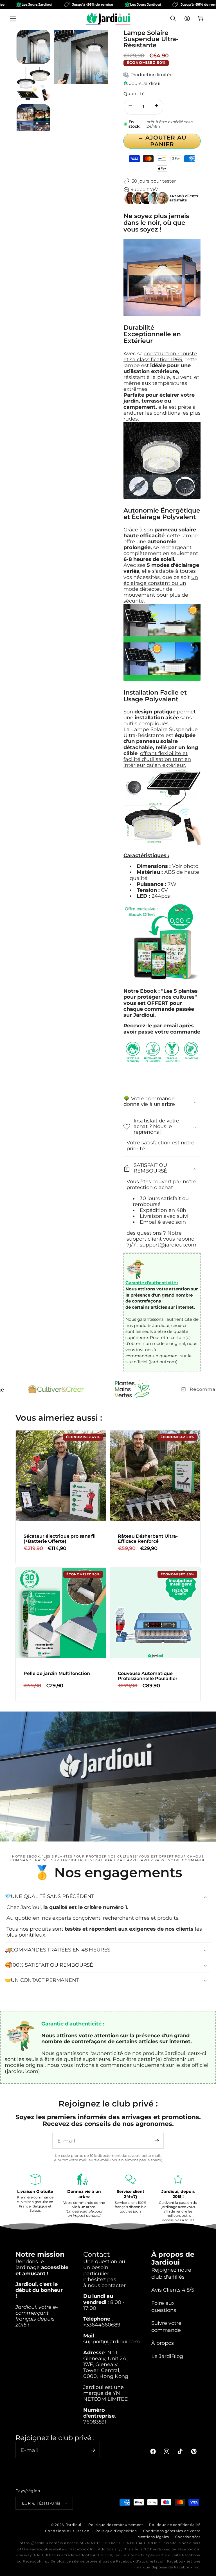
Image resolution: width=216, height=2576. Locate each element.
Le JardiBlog (167, 2356)
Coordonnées (188, 2537)
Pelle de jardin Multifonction (57, 1674)
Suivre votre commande (166, 2326)
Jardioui (74, 2525)
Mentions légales (153, 2537)
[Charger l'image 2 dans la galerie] (33, 84)
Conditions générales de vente (172, 2531)
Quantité (134, 94)
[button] (13, 19)
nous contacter (107, 2285)
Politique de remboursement (116, 2525)
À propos (163, 2343)
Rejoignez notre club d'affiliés (171, 2273)
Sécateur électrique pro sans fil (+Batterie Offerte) (60, 1539)
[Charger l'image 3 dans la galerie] (33, 121)
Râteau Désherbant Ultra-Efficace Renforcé (148, 1539)
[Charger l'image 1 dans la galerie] (33, 47)
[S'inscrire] (157, 2141)
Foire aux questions (164, 2307)
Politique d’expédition (116, 2531)
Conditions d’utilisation (67, 2531)
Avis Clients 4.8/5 (173, 2290)
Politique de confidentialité (175, 2525)
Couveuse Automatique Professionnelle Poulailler (148, 1676)
